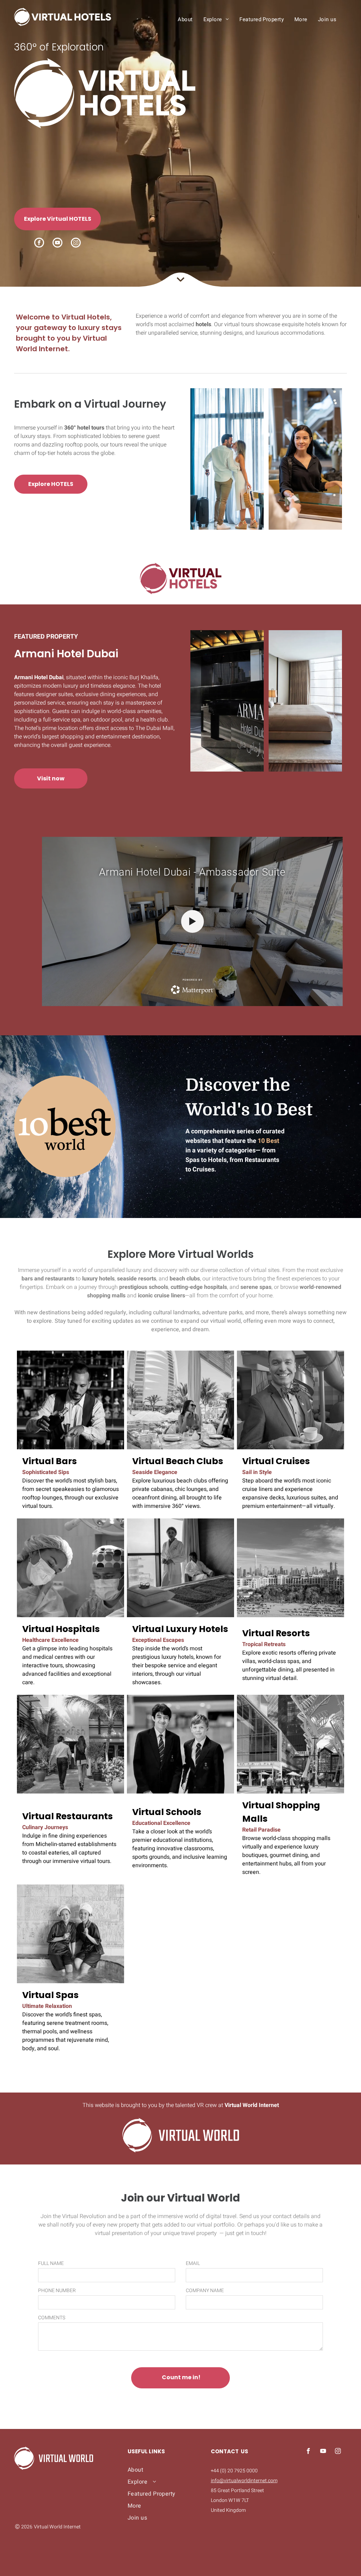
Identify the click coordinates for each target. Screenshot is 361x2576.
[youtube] (57, 243)
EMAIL (193, 2263)
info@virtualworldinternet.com (244, 2481)
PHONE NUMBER (57, 2291)
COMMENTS (52, 2318)
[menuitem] (185, 19)
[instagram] (76, 243)
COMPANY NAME (205, 2291)
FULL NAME (51, 2263)
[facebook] (39, 243)
